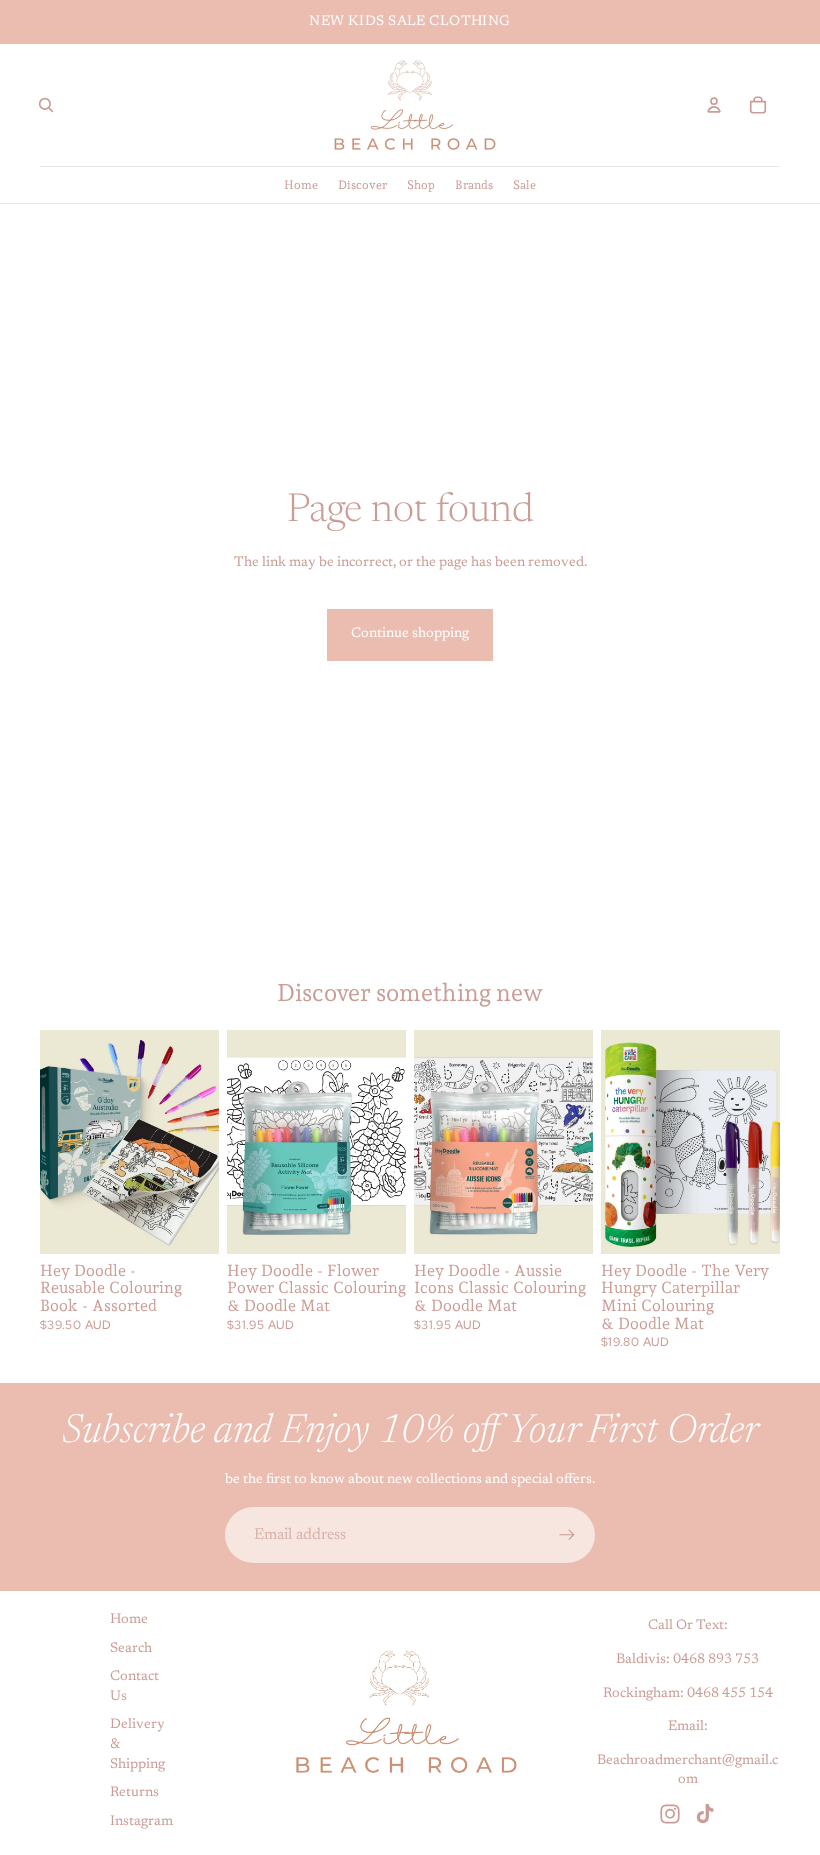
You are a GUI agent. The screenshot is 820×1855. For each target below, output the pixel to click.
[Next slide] (197, 1142)
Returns (134, 1793)
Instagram (141, 1822)
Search (131, 1649)
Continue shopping (410, 634)
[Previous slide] (62, 1142)
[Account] (714, 105)
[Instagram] (670, 1814)
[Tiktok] (705, 1814)
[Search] (46, 105)
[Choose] (188, 1223)
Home (129, 1620)
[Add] (375, 1223)
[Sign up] (567, 1535)
